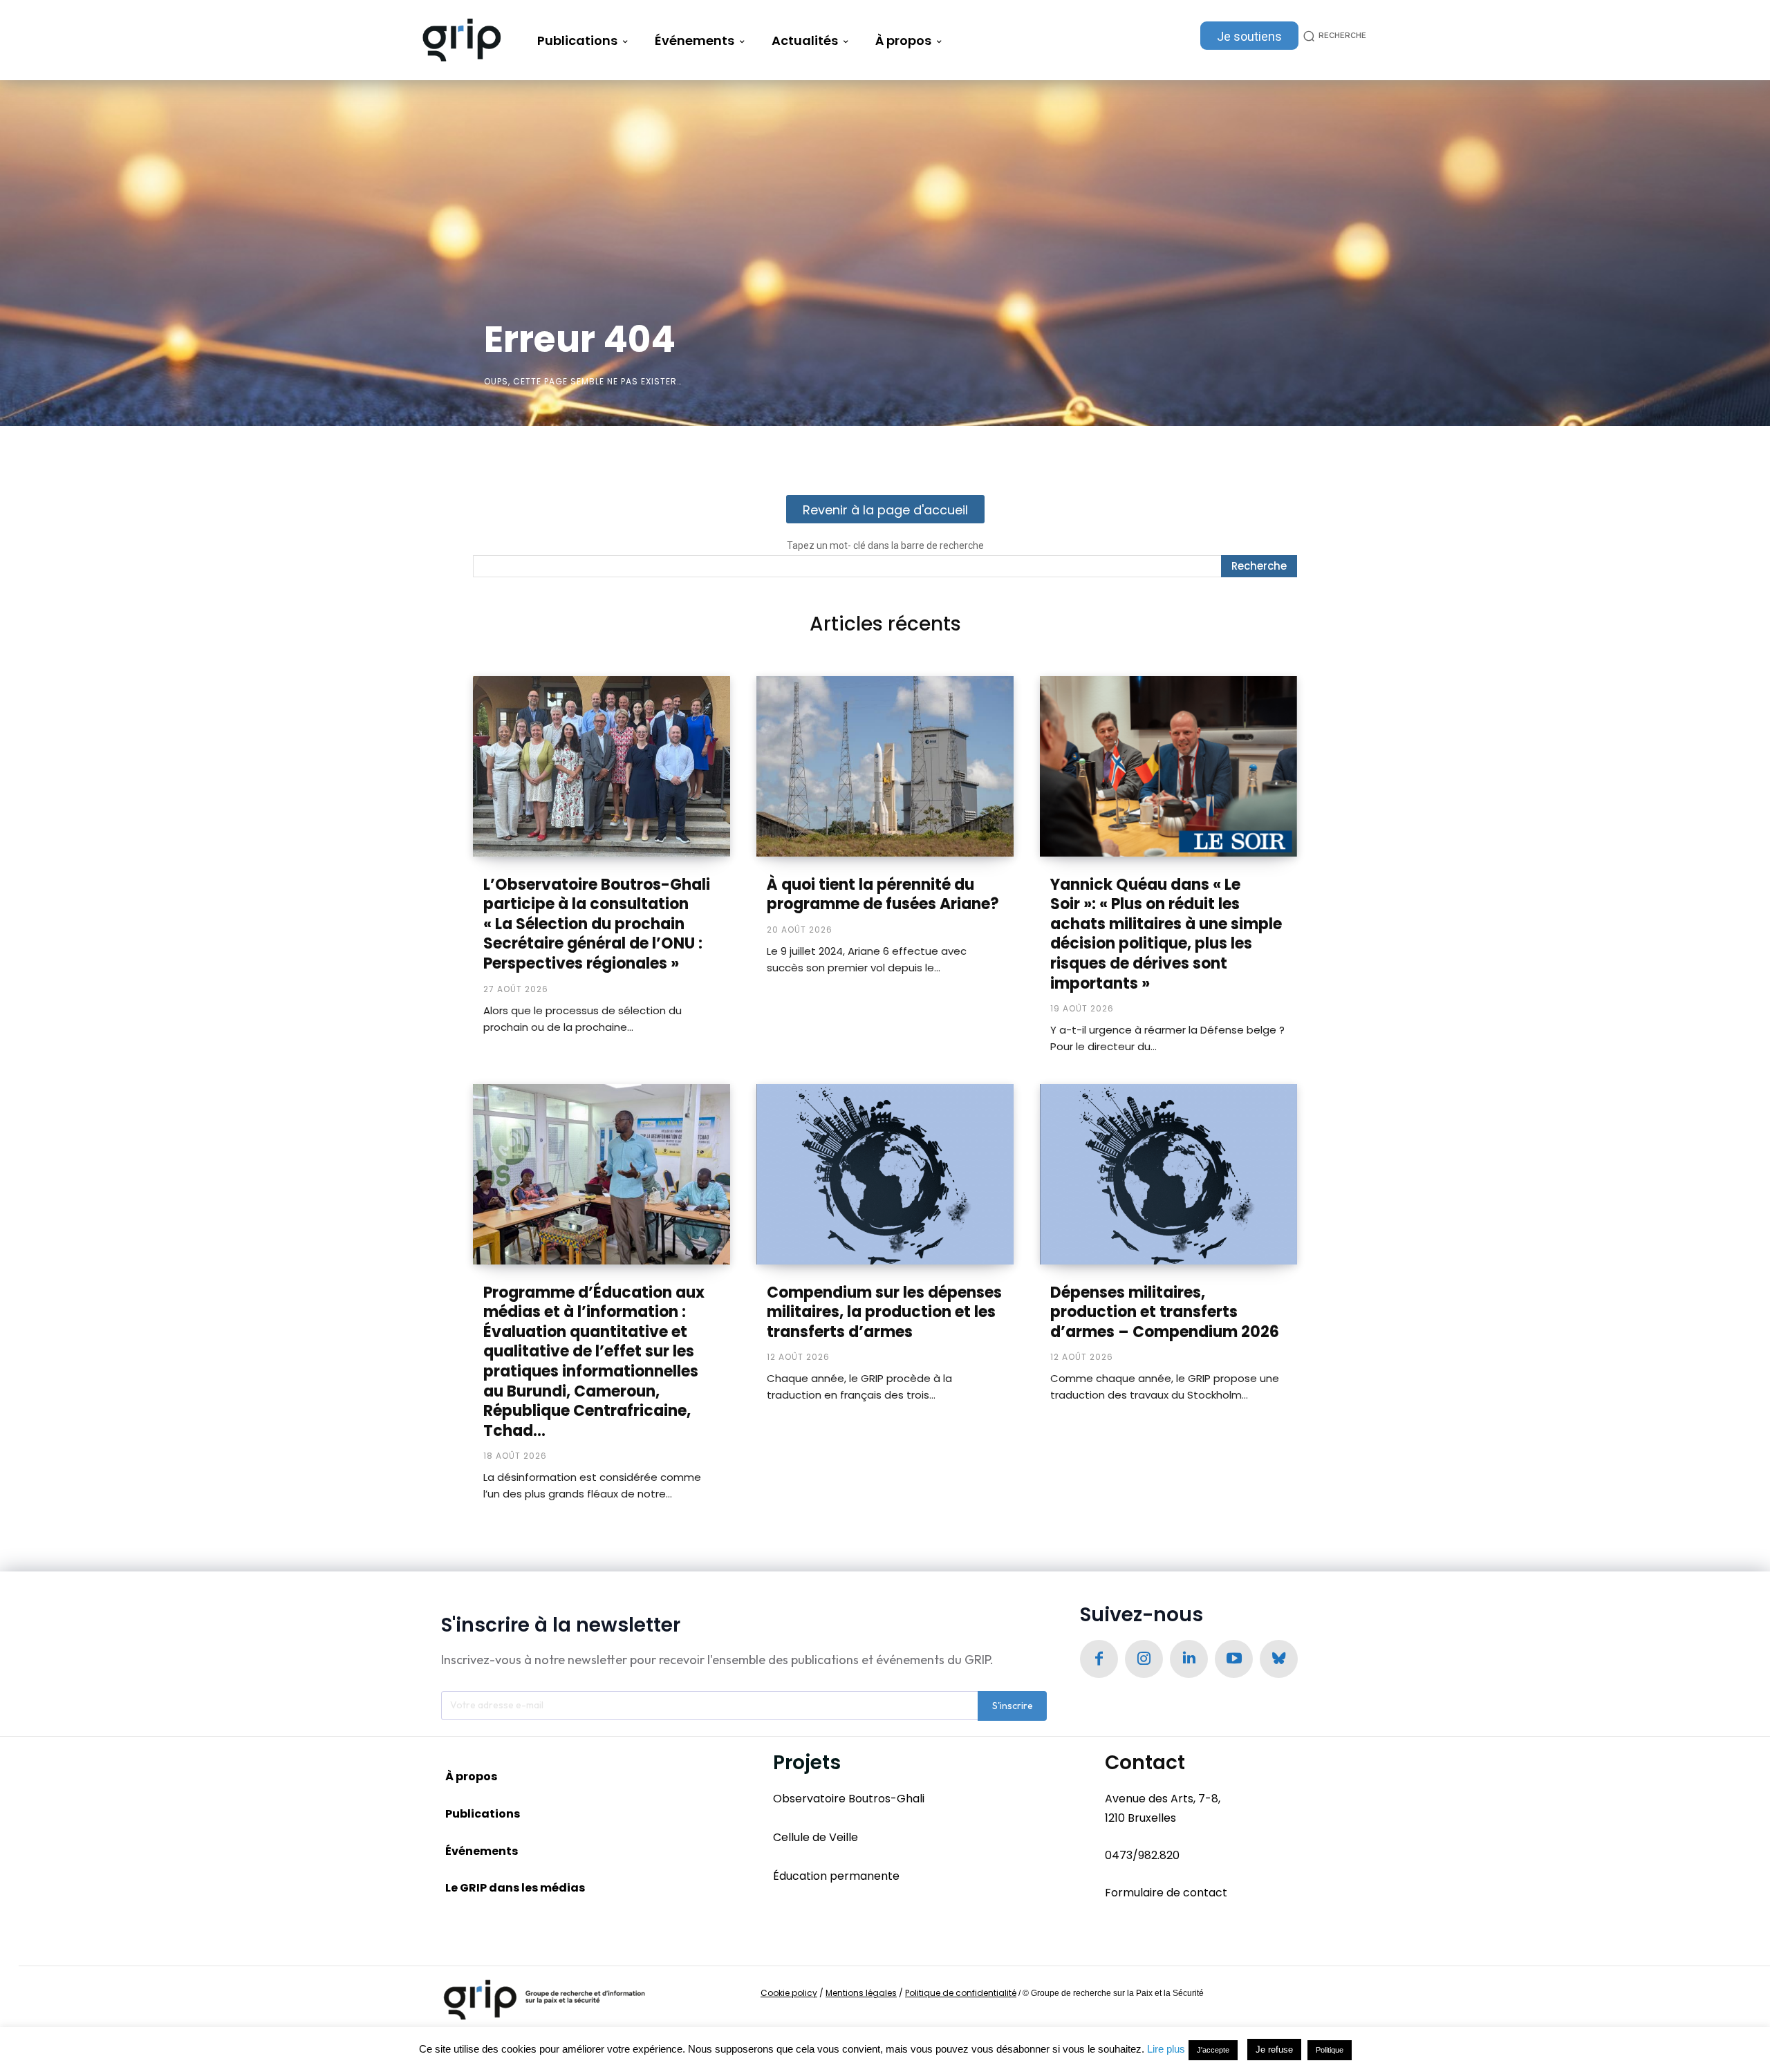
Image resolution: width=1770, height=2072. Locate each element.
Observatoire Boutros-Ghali (849, 1799)
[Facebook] (1099, 1659)
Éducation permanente (836, 1876)
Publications (483, 1814)
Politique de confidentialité (961, 1993)
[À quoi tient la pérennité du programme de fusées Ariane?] (885, 766)
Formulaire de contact (1166, 1893)
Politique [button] (1330, 2050)
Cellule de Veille (816, 1837)
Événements (482, 1851)
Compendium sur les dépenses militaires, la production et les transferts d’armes (884, 1312)
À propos (471, 1776)
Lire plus (1166, 2049)
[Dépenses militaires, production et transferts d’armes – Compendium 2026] (1168, 1174)
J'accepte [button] (1213, 2050)
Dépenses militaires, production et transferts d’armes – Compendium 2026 (1165, 1312)
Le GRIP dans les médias (515, 1888)
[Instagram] (1144, 1659)
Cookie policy (789, 1993)
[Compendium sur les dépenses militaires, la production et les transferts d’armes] (885, 1174)
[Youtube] (1234, 1659)
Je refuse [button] (1274, 2050)
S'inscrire (1013, 1706)
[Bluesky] (1279, 1659)
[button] (1332, 36)
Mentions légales (861, 1993)
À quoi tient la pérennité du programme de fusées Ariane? (883, 895)
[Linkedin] (1189, 1659)
